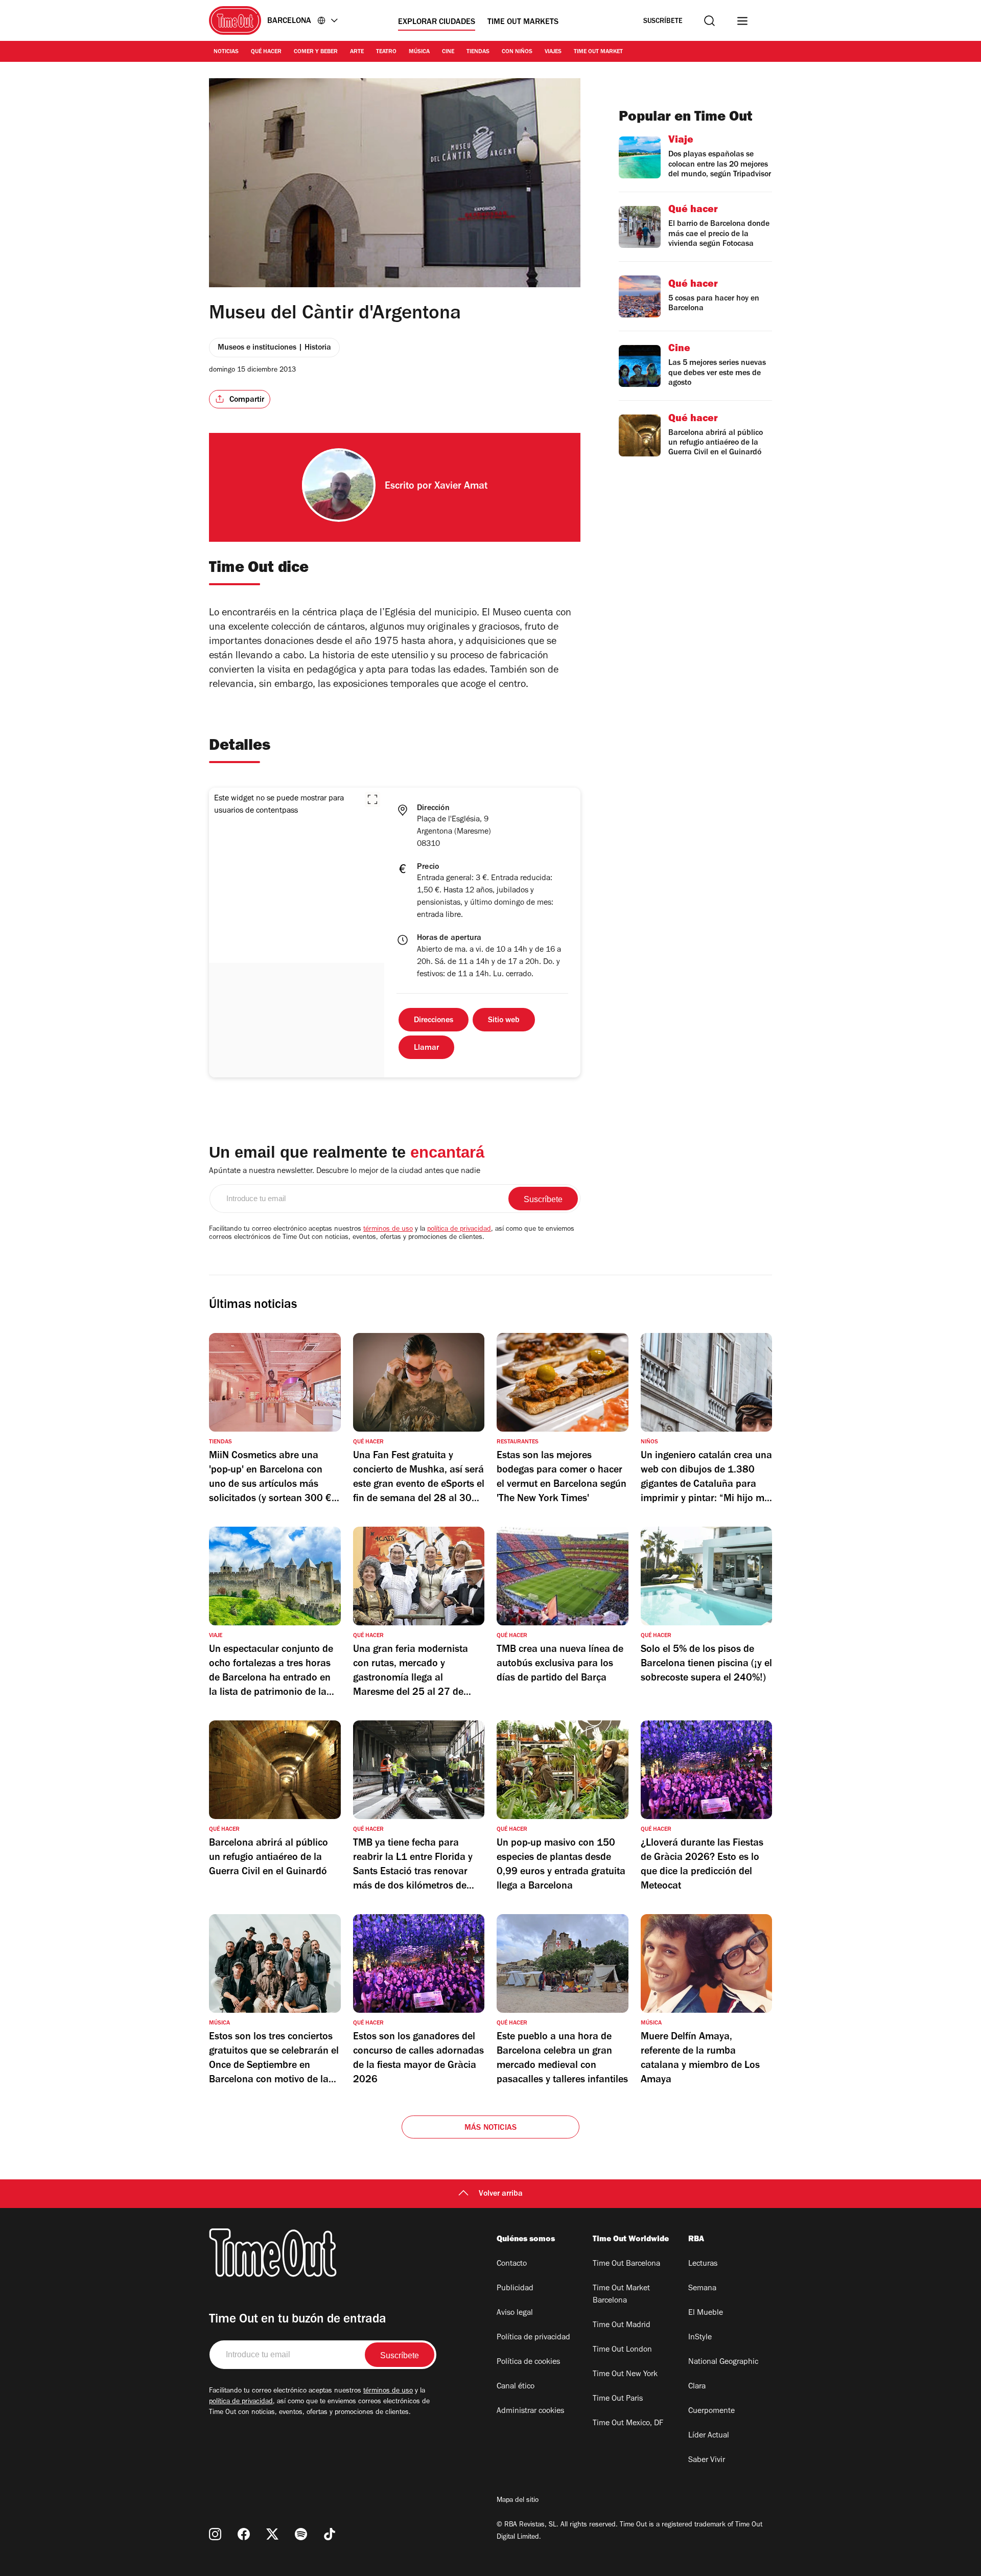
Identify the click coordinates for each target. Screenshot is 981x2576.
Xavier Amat (461, 487)
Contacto (512, 2264)
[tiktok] (330, 2534)
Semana (702, 2289)
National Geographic (723, 2362)
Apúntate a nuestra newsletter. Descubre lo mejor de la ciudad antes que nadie (345, 1171)
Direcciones (434, 1021)
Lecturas (703, 2264)
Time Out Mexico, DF (628, 2424)
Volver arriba (501, 2194)
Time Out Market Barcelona (621, 2295)
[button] (372, 799)
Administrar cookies (530, 2411)
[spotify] (301, 2534)
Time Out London (622, 2350)
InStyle (700, 2338)
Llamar (426, 1048)
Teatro (386, 52)
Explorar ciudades (437, 22)
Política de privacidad (533, 2338)
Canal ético (516, 2387)
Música (419, 52)
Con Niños (517, 52)
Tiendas (478, 52)
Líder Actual (709, 2436)
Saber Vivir (707, 2460)
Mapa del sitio (518, 2501)
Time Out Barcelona (626, 2264)
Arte (357, 52)
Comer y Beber (316, 52)
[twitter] (272, 2534)
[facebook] (244, 2534)
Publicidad (515, 2289)
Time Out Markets (523, 22)
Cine (448, 52)
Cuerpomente (711, 2411)
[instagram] (215, 2534)
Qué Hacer (266, 52)
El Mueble (706, 2313)
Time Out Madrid (622, 2326)
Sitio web (504, 1021)
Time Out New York (625, 2375)
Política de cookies (528, 2362)
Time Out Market (598, 52)
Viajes (553, 52)
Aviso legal (515, 2313)
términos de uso (388, 1230)
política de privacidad (459, 1230)
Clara (697, 2387)
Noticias (226, 52)
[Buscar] (709, 21)
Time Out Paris (618, 2399)
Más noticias (491, 2128)
